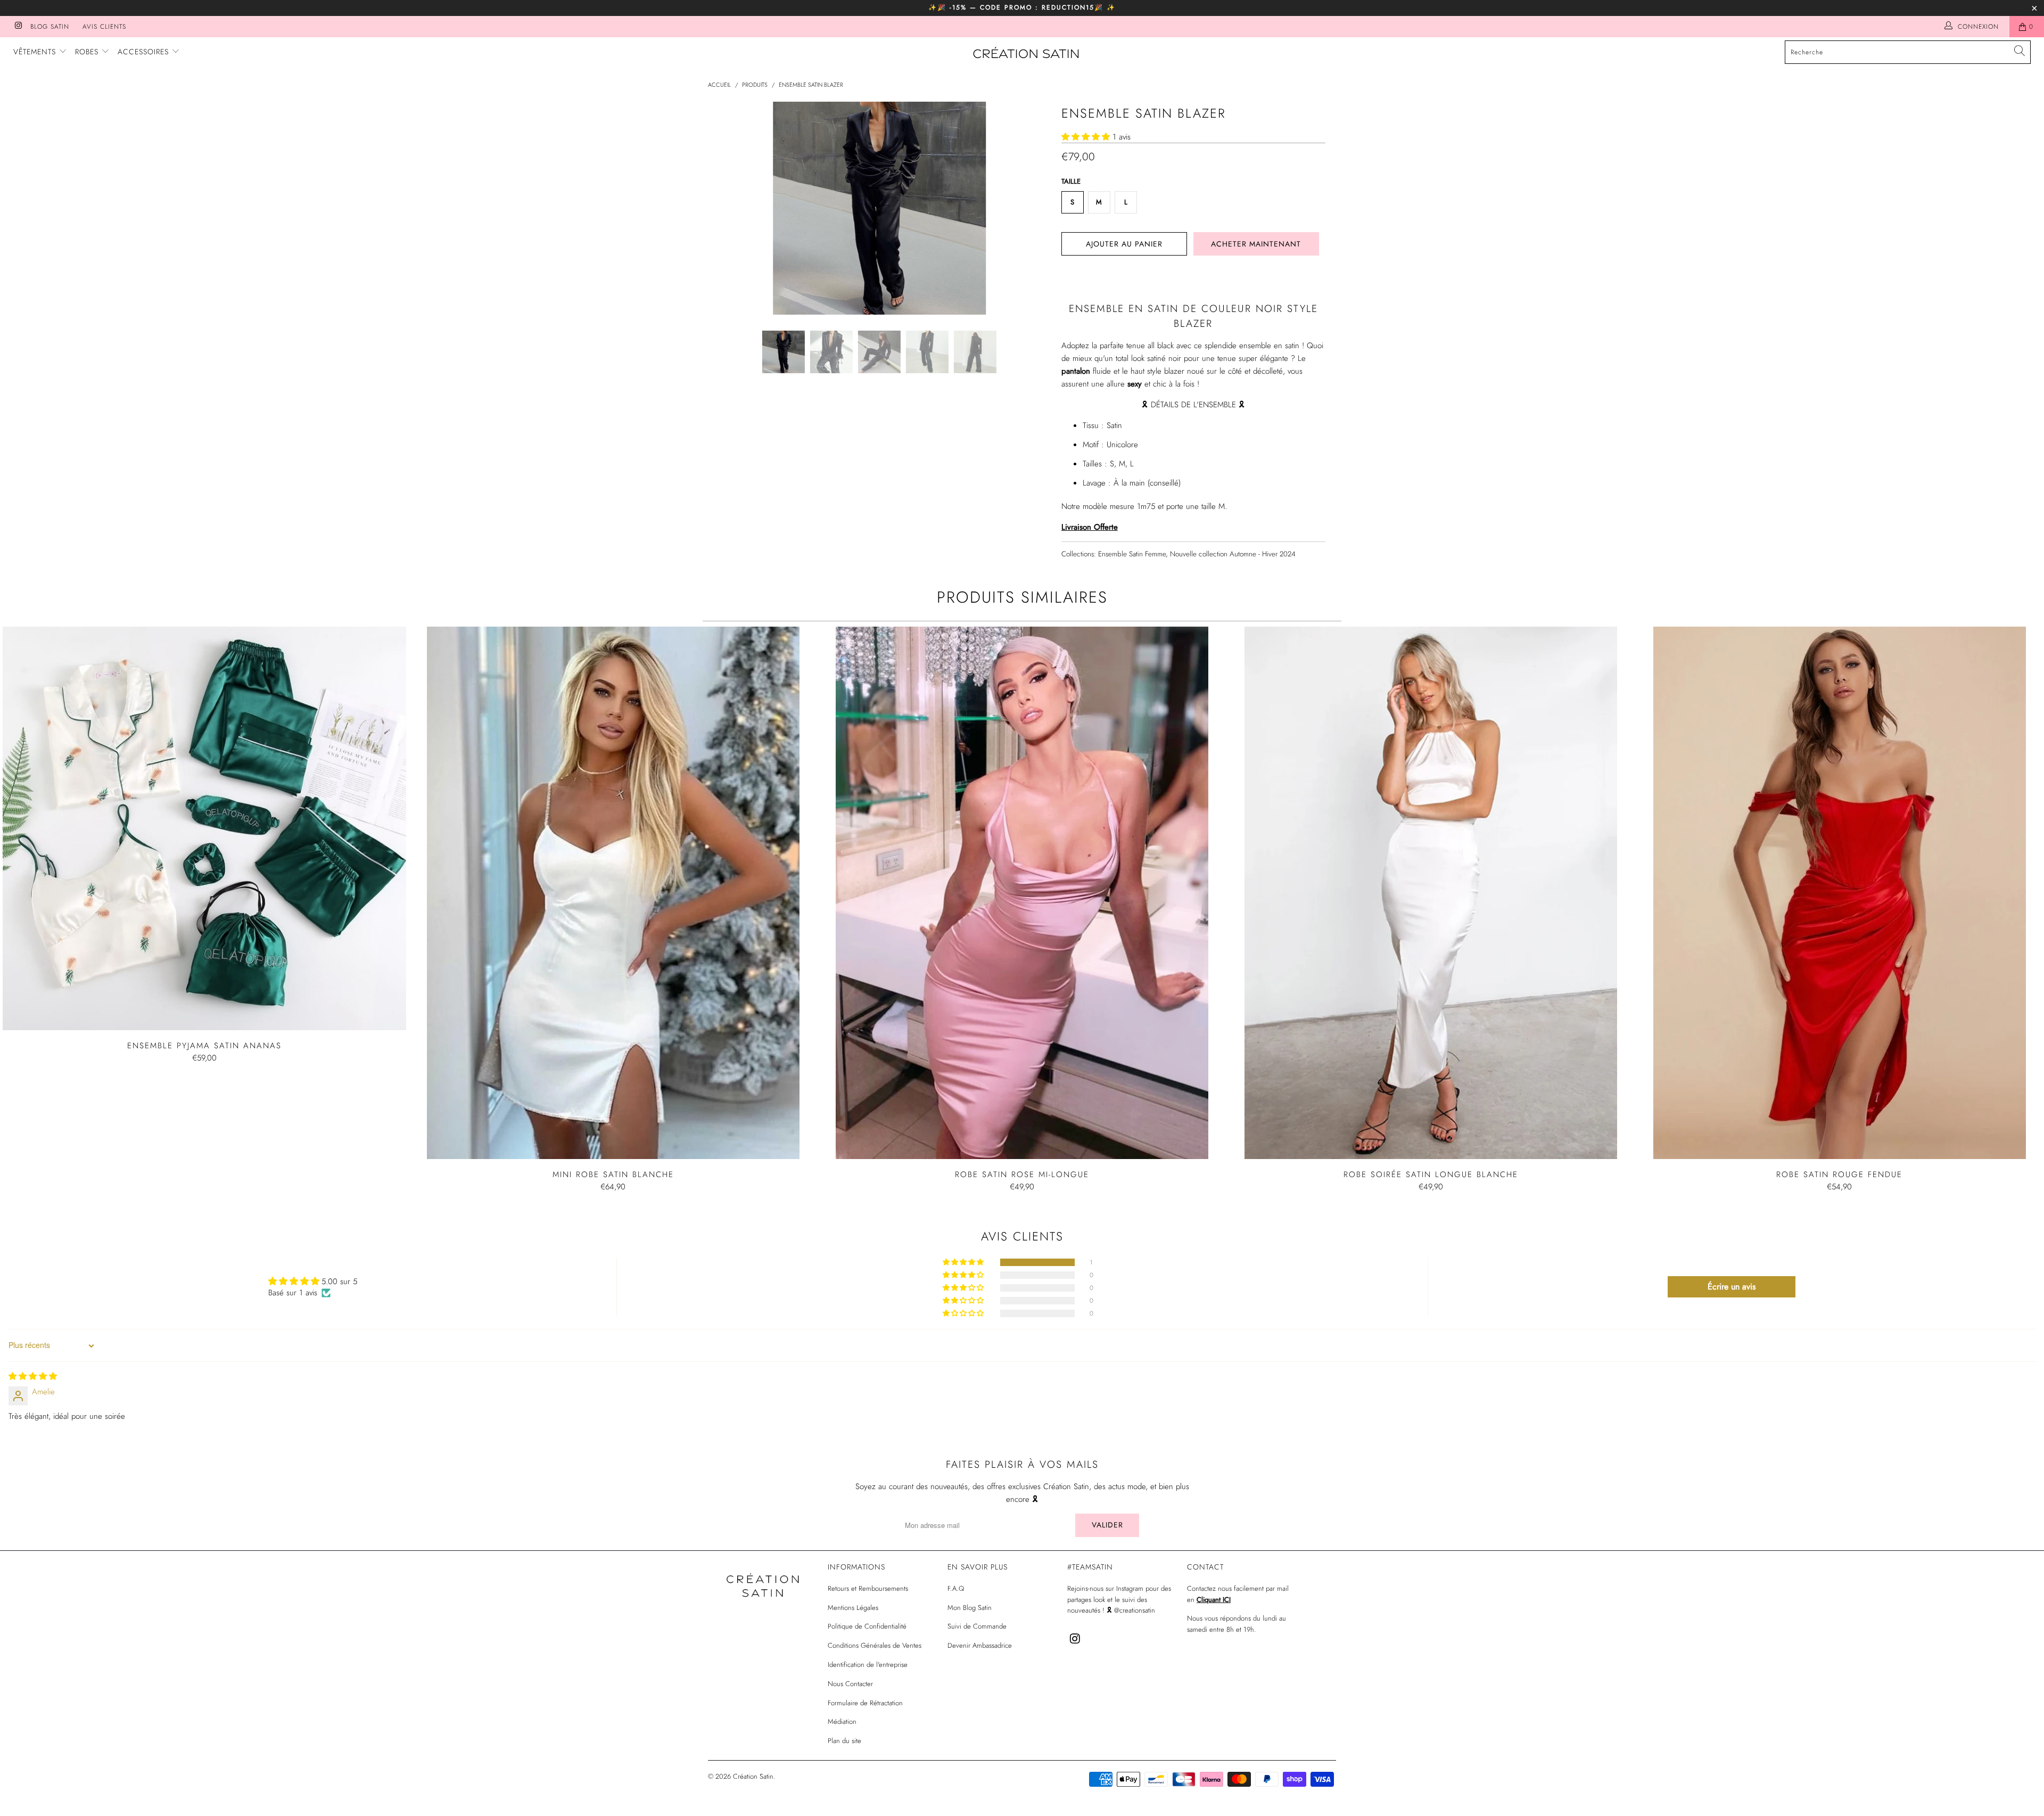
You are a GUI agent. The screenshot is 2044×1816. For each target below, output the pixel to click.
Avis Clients (104, 27)
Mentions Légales (853, 1608)
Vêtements (36, 52)
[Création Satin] (1027, 54)
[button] (1086, 137)
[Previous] (726, 208)
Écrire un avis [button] (1732, 1287)
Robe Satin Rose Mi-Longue (1022, 893)
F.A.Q (956, 1588)
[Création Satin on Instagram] (18, 27)
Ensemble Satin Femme (1132, 554)
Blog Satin (50, 27)
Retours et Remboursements (868, 1588)
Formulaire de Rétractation (865, 1703)
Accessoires (145, 52)
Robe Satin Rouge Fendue (1840, 893)
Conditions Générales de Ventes (875, 1645)
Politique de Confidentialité (867, 1626)
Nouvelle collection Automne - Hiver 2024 (1233, 554)
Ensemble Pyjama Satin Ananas (204, 828)
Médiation (842, 1721)
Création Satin (753, 1776)
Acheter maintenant (1256, 244)
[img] (33, 1376)
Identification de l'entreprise (868, 1665)
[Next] (1032, 208)
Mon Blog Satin (970, 1608)
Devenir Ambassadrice (980, 1645)
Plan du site (844, 1741)
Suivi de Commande (977, 1626)
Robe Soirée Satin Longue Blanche (1431, 893)
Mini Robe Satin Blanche (613, 893)
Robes (88, 52)
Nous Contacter (850, 1684)
